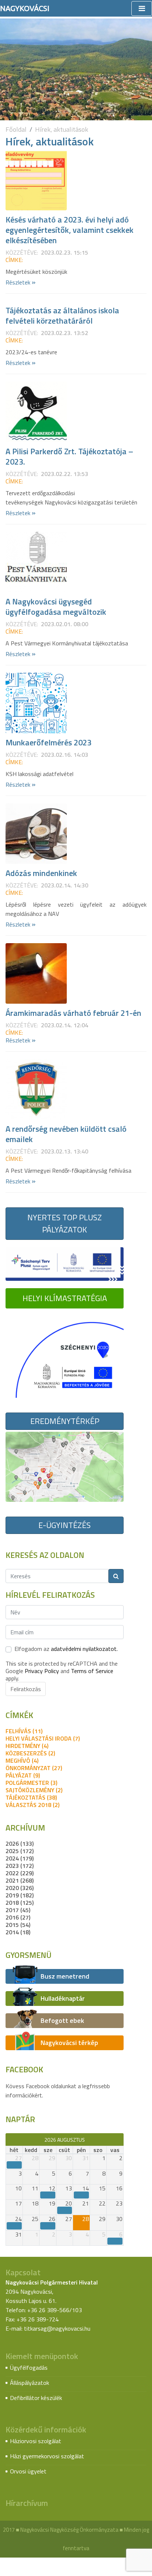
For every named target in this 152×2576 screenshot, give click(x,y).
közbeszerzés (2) (30, 1753)
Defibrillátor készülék (36, 2398)
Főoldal (16, 129)
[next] (120, 2139)
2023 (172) (20, 1866)
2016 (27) (18, 1917)
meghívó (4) (22, 1761)
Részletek (20, 282)
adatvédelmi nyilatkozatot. (84, 1649)
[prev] (9, 2139)
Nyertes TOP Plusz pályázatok (65, 1223)
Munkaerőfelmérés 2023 (49, 742)
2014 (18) (18, 1932)
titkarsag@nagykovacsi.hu (57, 2328)
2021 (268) (20, 1880)
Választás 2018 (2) (32, 1805)
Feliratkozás (26, 1689)
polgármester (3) (31, 1783)
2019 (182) (20, 1895)
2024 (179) (20, 1858)
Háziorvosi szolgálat (36, 2441)
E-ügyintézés (65, 1525)
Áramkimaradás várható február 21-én (73, 1013)
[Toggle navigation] (142, 8)
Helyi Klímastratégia (65, 1298)
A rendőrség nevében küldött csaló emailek (66, 1134)
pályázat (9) (23, 1775)
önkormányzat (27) (34, 1768)
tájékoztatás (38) (31, 1797)
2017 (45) (18, 1910)
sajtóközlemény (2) (34, 1790)
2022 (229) (20, 1873)
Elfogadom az (66, 1649)
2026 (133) (20, 1844)
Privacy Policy (42, 1671)
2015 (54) (18, 1925)
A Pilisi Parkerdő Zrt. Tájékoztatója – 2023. (69, 456)
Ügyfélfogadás (29, 2368)
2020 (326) (20, 1888)
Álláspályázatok (30, 2383)
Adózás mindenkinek (41, 873)
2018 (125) (20, 1903)
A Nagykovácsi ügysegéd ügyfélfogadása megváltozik (56, 607)
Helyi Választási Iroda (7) (43, 1738)
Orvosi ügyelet (28, 2471)
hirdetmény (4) (27, 1746)
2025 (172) (20, 1851)
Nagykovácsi (25, 8)
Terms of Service (92, 1671)
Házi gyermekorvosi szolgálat (47, 2456)
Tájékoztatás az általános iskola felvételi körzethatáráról (62, 315)
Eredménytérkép (65, 1421)
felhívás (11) (24, 1731)
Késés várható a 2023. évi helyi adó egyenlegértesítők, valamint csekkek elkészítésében (70, 230)
